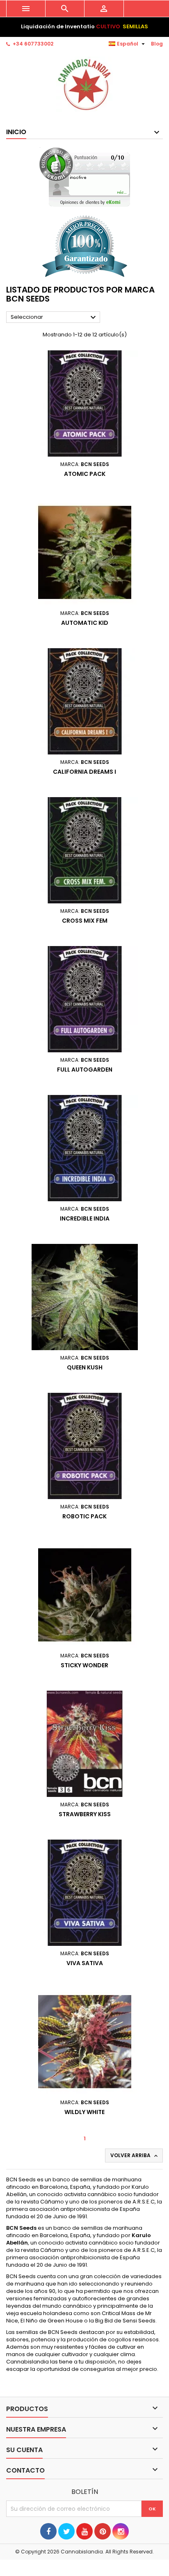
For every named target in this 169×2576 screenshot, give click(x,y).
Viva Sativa (85, 1963)
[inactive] (85, 177)
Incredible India (85, 1218)
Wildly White (84, 2112)
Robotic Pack (84, 1516)
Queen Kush (85, 1367)
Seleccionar (54, 318)
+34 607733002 (33, 44)
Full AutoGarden (85, 1070)
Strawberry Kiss (85, 1814)
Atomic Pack (85, 474)
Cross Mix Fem (85, 921)
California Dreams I (84, 772)
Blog (157, 44)
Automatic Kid (85, 623)
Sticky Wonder (84, 1665)
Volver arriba (135, 2155)
